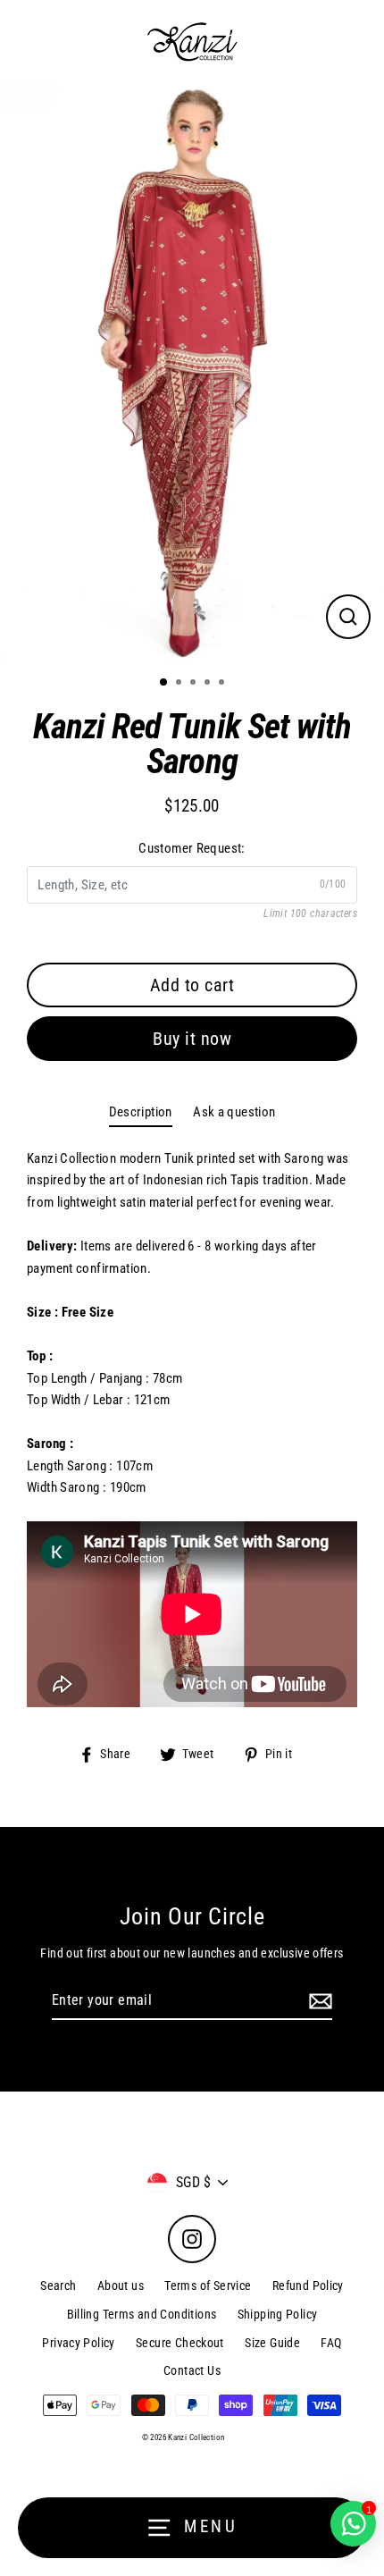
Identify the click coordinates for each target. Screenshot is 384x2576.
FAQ (331, 2343)
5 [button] (223, 684)
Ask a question (234, 1112)
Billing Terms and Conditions (142, 2314)
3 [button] (195, 684)
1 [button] (164, 683)
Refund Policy (308, 2286)
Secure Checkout (180, 2343)
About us (121, 2286)
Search (58, 2286)
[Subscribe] (318, 2001)
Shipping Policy (278, 2314)
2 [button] (180, 684)
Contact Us (192, 2370)
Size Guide (272, 2343)
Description (141, 1112)
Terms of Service (208, 2286)
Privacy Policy (78, 2343)
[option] (192, 373)
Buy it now (192, 1039)
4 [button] (209, 684)
